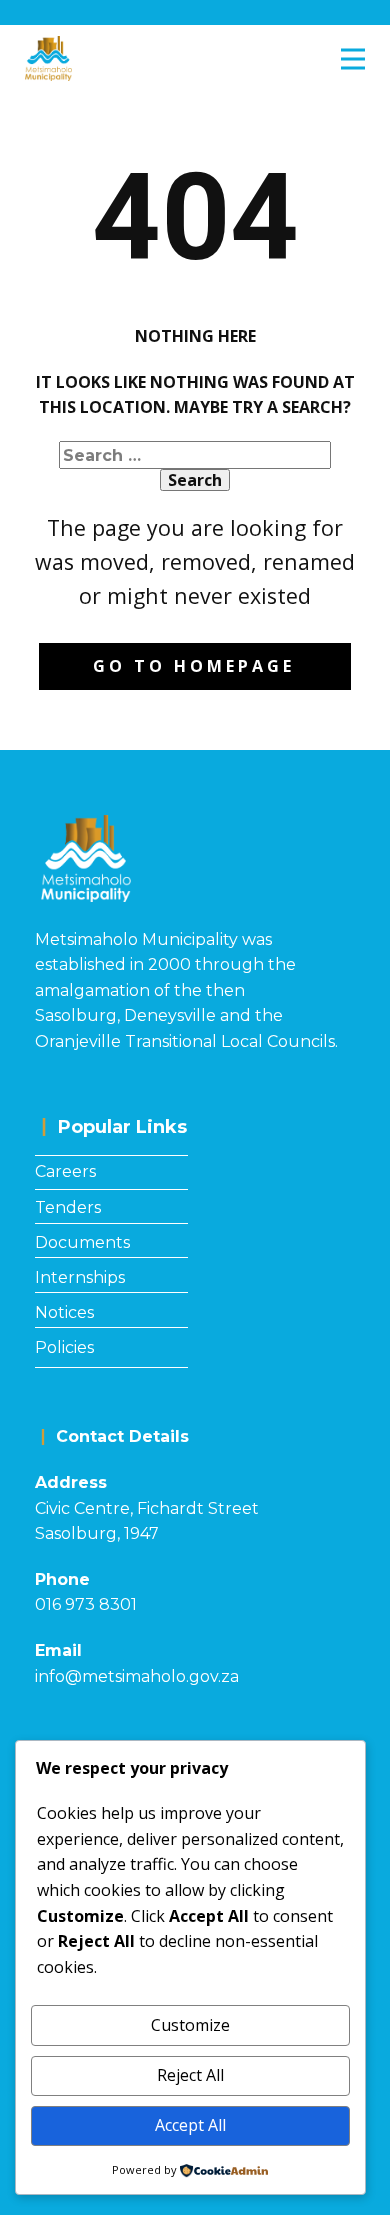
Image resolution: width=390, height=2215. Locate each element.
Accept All (190, 2125)
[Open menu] (353, 59)
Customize (190, 2025)
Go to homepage (194, 666)
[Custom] (290, 12)
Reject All (190, 2075)
